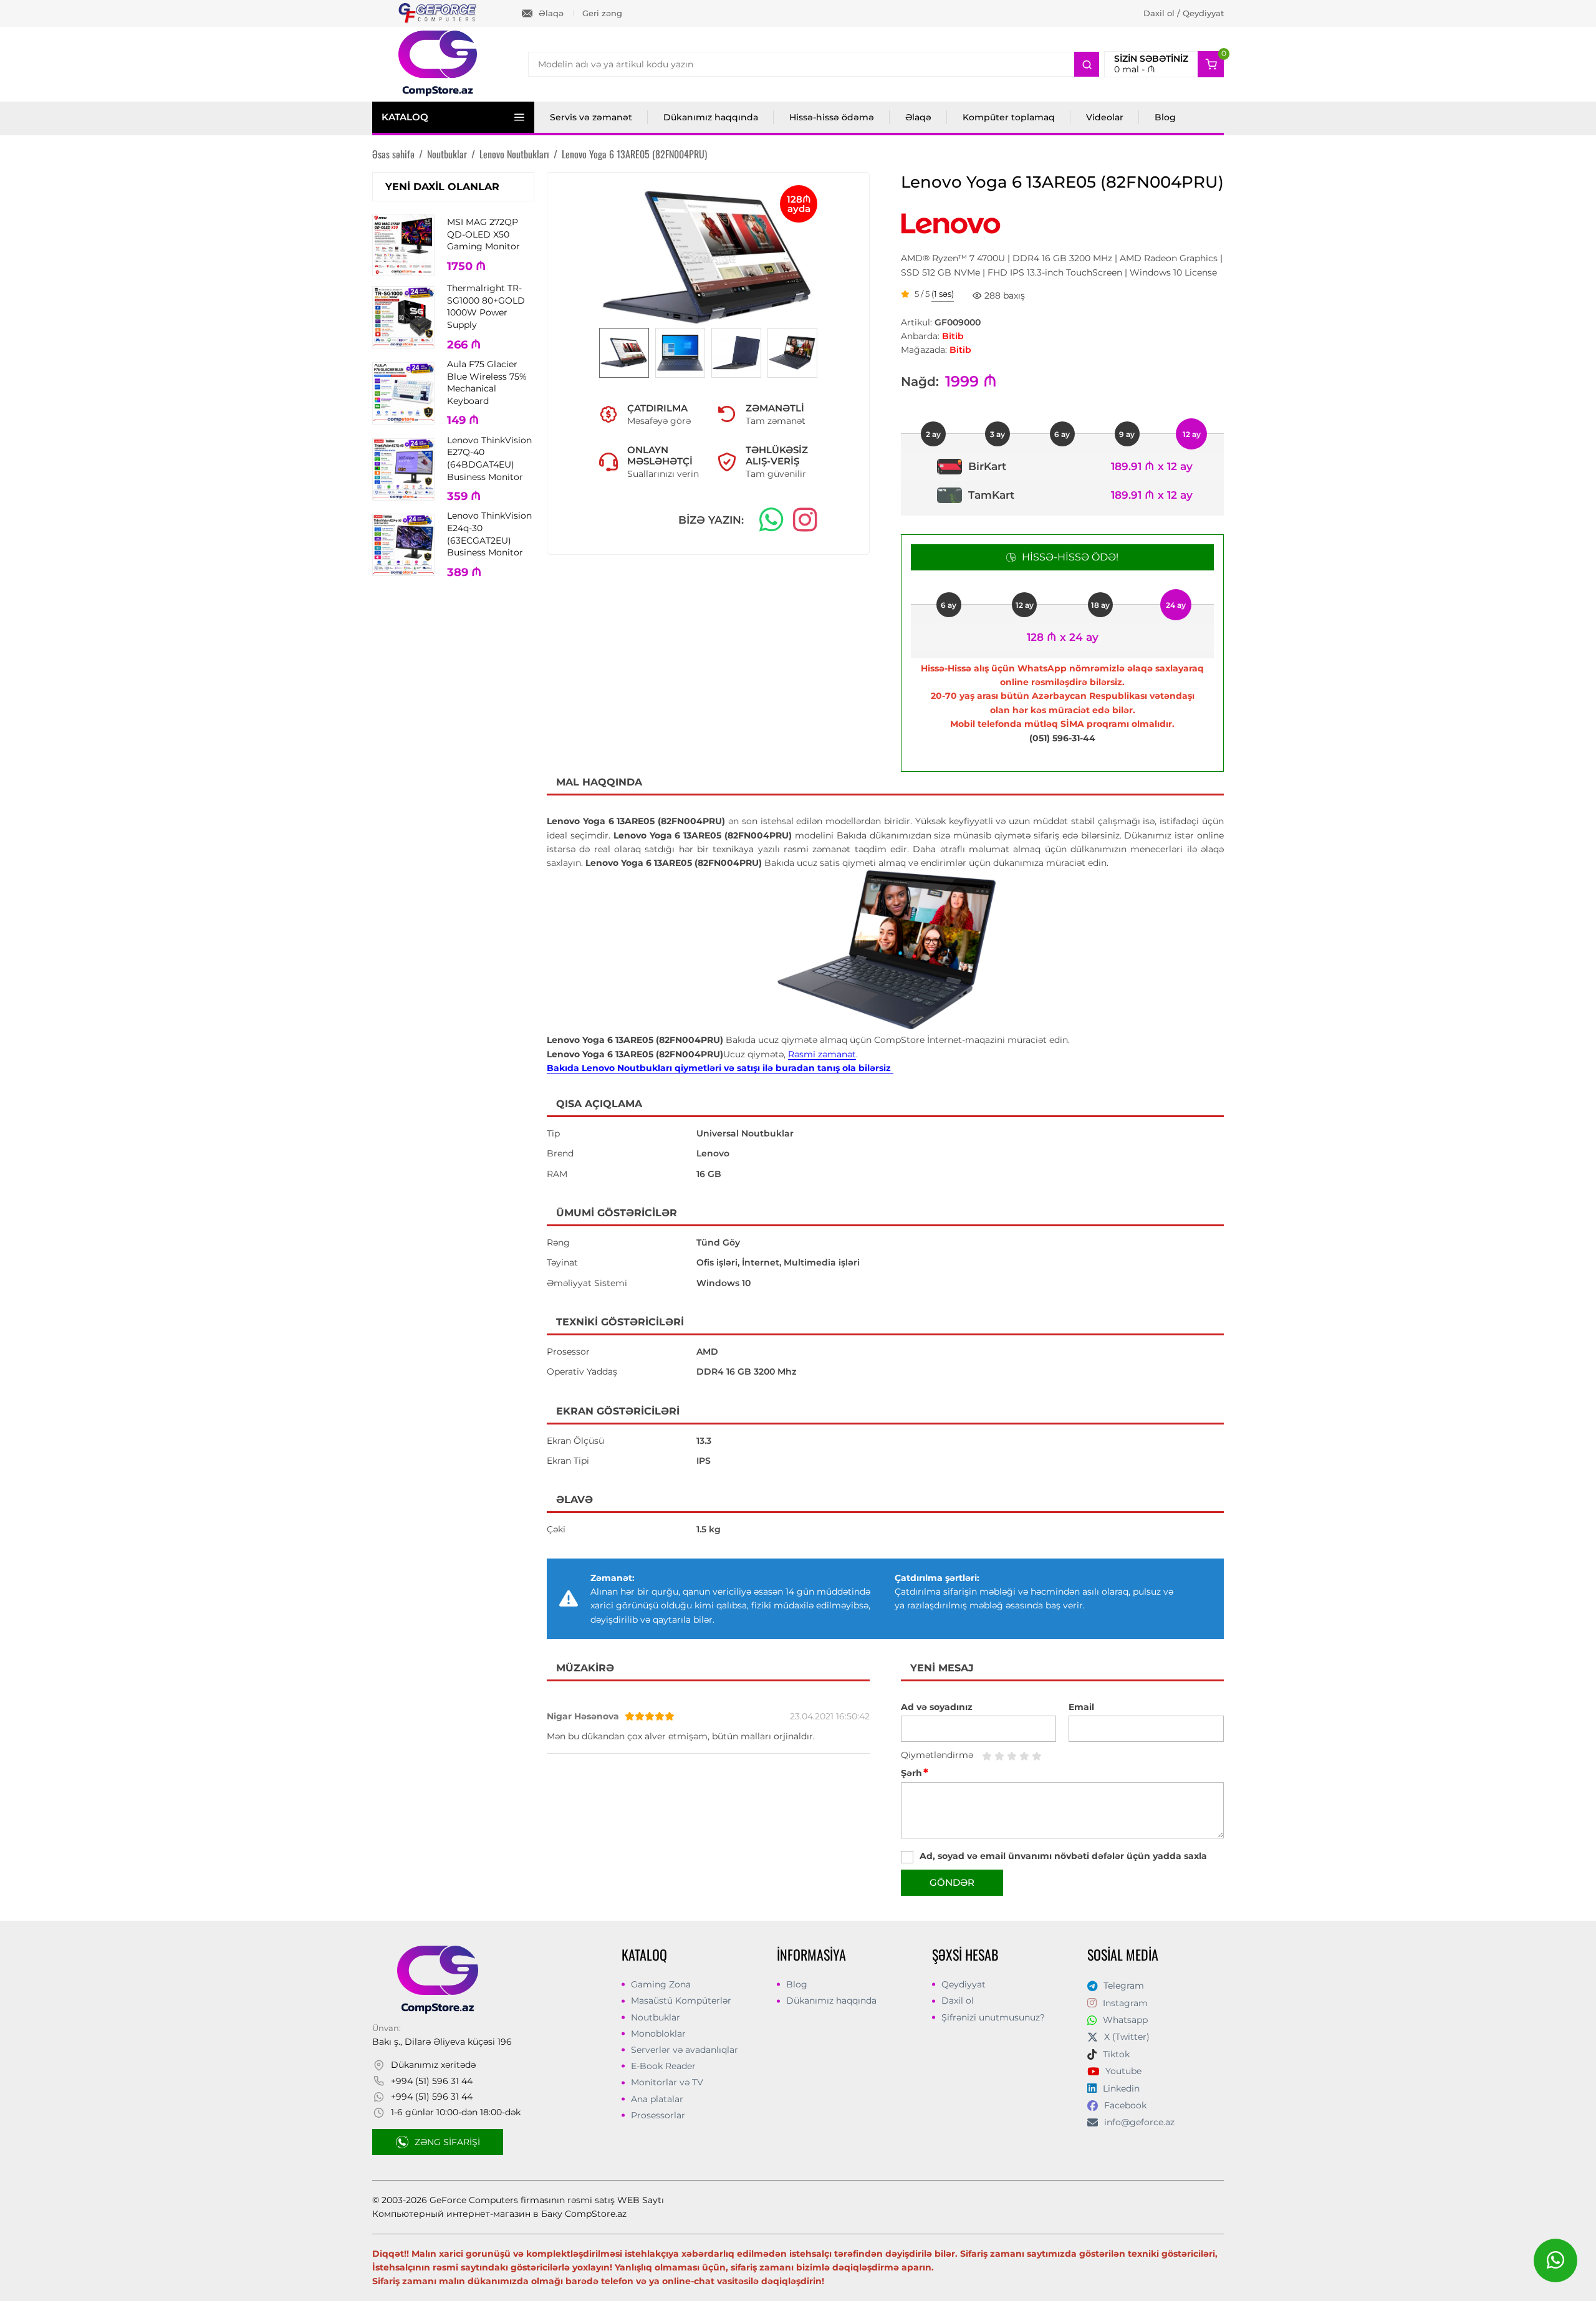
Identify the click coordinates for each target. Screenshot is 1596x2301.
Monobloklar (658, 2034)
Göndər (952, 1882)
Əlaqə (551, 13)
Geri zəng (602, 13)
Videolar (1105, 117)
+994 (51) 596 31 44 (432, 2081)
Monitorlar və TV (667, 2082)
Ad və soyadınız (937, 1707)
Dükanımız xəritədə (433, 2065)
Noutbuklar (656, 2017)
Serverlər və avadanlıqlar (685, 2050)
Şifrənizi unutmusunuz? (993, 2017)
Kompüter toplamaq (1009, 117)
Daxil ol (958, 2001)
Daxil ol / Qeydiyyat (1184, 13)
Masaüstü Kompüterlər (681, 2001)
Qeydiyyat (964, 1984)
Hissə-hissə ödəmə (832, 117)
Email (1081, 1707)
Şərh (915, 1773)
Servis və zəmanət (591, 117)
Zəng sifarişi (447, 2142)
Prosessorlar (658, 2115)
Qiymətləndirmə (937, 1755)
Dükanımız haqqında (711, 117)
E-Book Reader (663, 2066)
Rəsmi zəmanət (822, 1054)
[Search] (1087, 64)
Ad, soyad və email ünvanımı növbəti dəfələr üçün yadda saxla (1063, 1856)
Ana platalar (657, 2099)
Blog (1165, 117)
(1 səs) (943, 294)
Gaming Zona (661, 1984)
